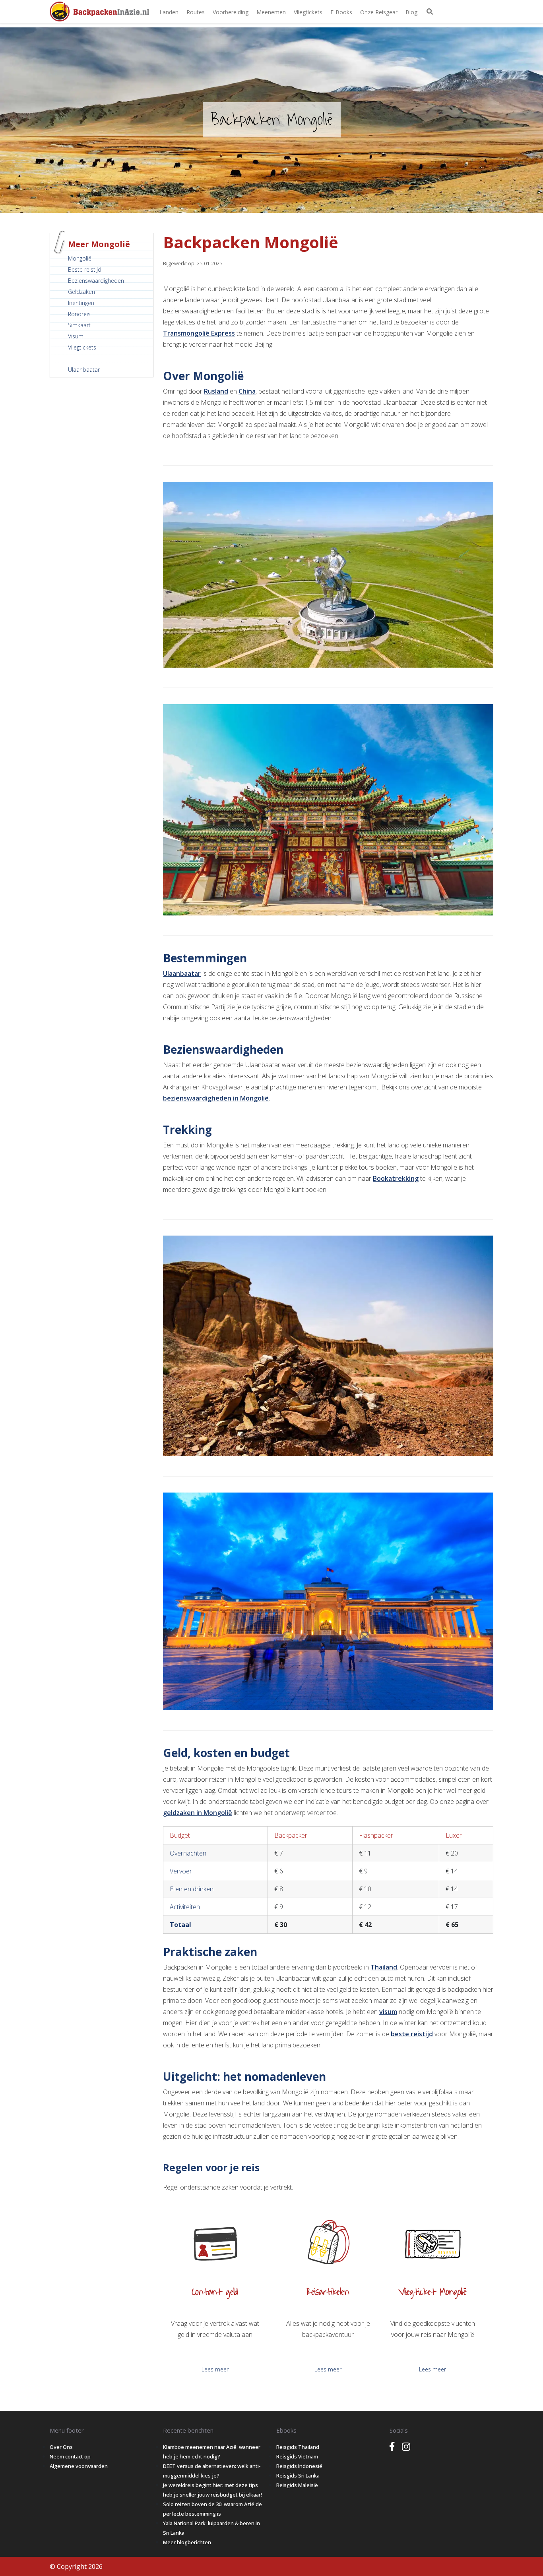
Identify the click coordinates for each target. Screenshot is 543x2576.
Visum (76, 336)
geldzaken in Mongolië (198, 1813)
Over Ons (61, 2447)
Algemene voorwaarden (79, 2466)
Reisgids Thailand (298, 2447)
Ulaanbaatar (84, 370)
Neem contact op (70, 2456)
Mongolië (80, 258)
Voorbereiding (231, 12)
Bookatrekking (396, 1178)
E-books (341, 12)
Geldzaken (81, 292)
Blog (411, 12)
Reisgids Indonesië (299, 2466)
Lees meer (215, 2369)
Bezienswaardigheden (96, 281)
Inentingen (81, 303)
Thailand (384, 1967)
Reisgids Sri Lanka (298, 2476)
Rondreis (79, 314)
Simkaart (79, 325)
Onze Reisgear (379, 12)
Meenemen (271, 12)
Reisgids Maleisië (297, 2485)
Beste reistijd (85, 269)
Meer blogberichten (187, 2542)
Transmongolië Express (199, 333)
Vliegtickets (308, 12)
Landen (169, 12)
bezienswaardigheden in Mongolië (216, 1098)
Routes (196, 12)
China (247, 391)
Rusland (216, 391)
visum (388, 2012)
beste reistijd (412, 2034)
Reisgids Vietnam (297, 2456)
